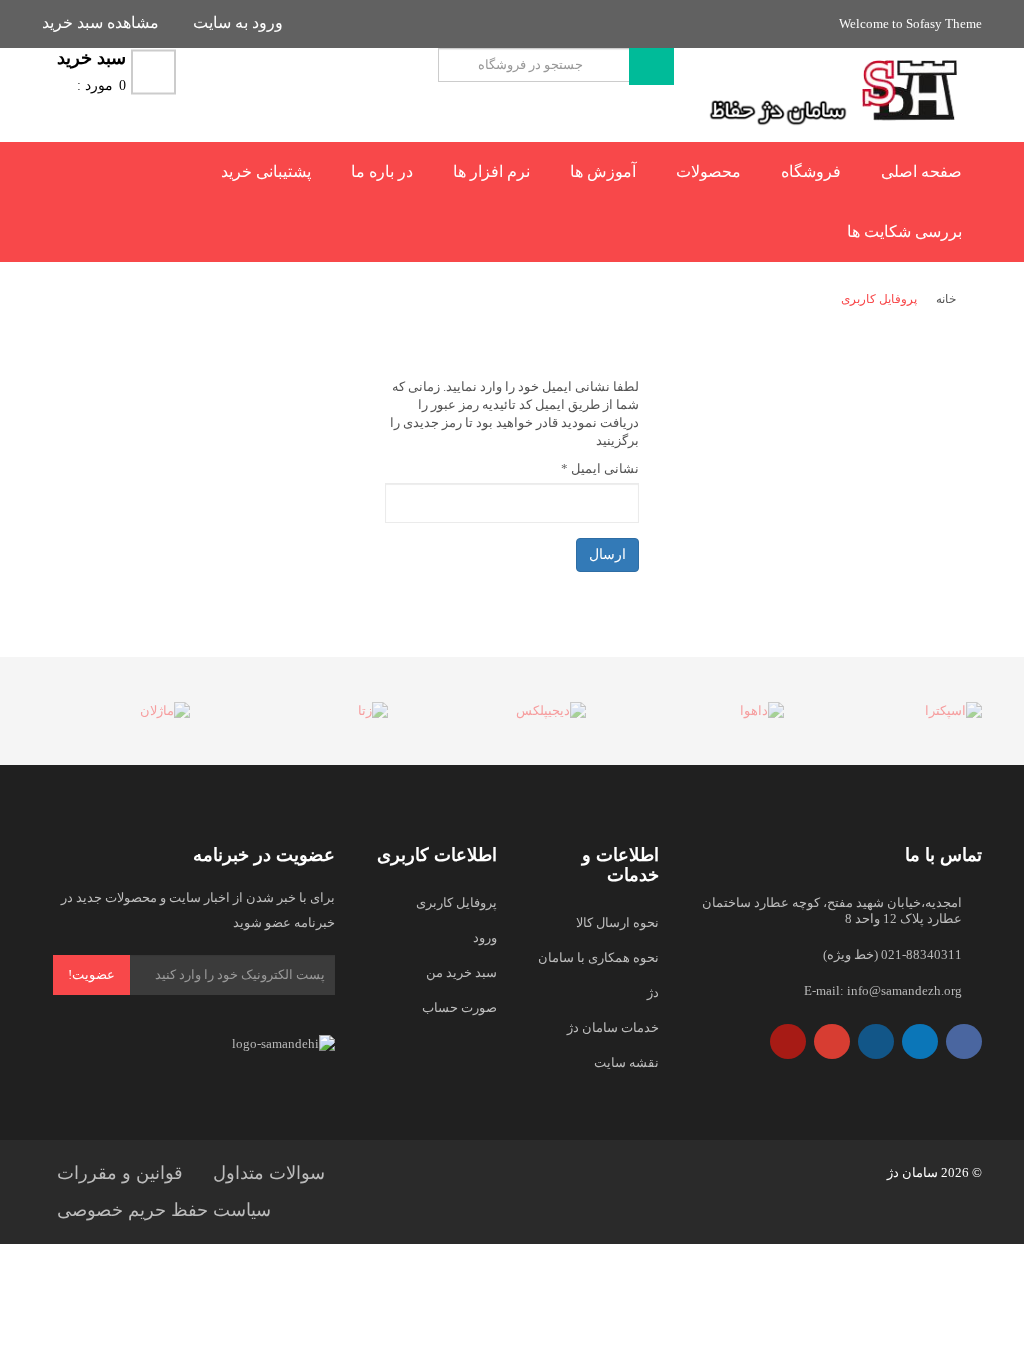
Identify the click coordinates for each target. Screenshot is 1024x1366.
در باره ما (382, 171)
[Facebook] (964, 1041)
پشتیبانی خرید (266, 171)
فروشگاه (811, 171)
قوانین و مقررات (120, 1173)
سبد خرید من (461, 972)
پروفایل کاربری (456, 902)
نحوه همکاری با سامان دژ (598, 975)
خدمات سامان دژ (613, 1027)
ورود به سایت (238, 22)
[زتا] (314, 711)
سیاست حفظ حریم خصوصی (164, 1210)
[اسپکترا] (908, 711)
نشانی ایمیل (600, 468)
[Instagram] (876, 1041)
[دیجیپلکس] (512, 711)
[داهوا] (710, 711)
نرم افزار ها (491, 171)
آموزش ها (603, 171)
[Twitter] (920, 1041)
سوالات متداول (269, 1173)
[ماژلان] (116, 711)
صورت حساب (459, 1007)
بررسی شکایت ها (904, 231)
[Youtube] (788, 1041)
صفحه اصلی (921, 171)
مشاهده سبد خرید (100, 22)
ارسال (607, 554)
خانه (946, 299)
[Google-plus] (832, 1041)
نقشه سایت (626, 1062)
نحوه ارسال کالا (617, 922)
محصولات (708, 171)
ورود (485, 937)
